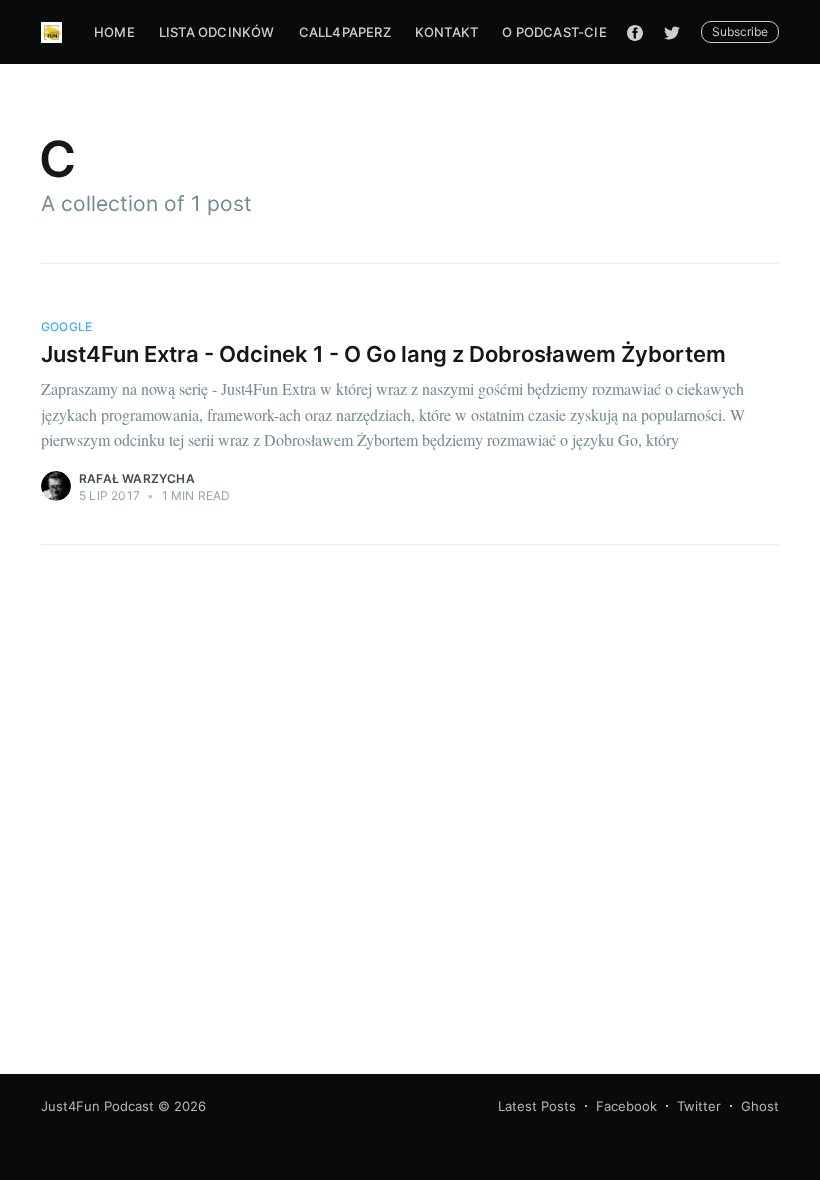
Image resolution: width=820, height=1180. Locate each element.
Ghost (760, 1106)
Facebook (626, 1106)
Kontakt (446, 32)
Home (114, 32)
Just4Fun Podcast (97, 1106)
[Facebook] (635, 32)
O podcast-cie (554, 32)
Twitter (699, 1106)
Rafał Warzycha (137, 478)
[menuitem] (114, 32)
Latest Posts (537, 1106)
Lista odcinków (217, 32)
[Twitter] (677, 32)
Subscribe (740, 31)
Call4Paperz (345, 32)
